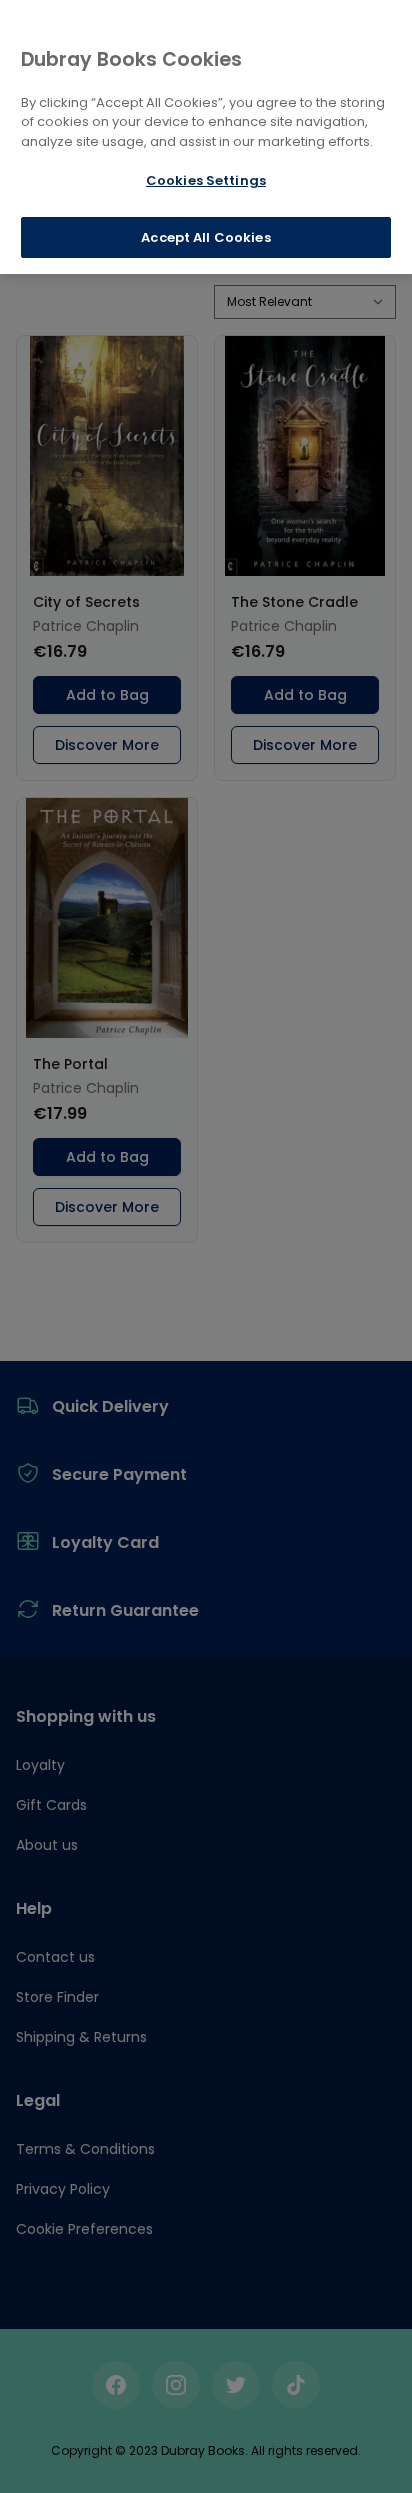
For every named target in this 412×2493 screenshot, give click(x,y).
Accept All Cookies (205, 237)
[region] (206, 137)
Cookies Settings (206, 180)
